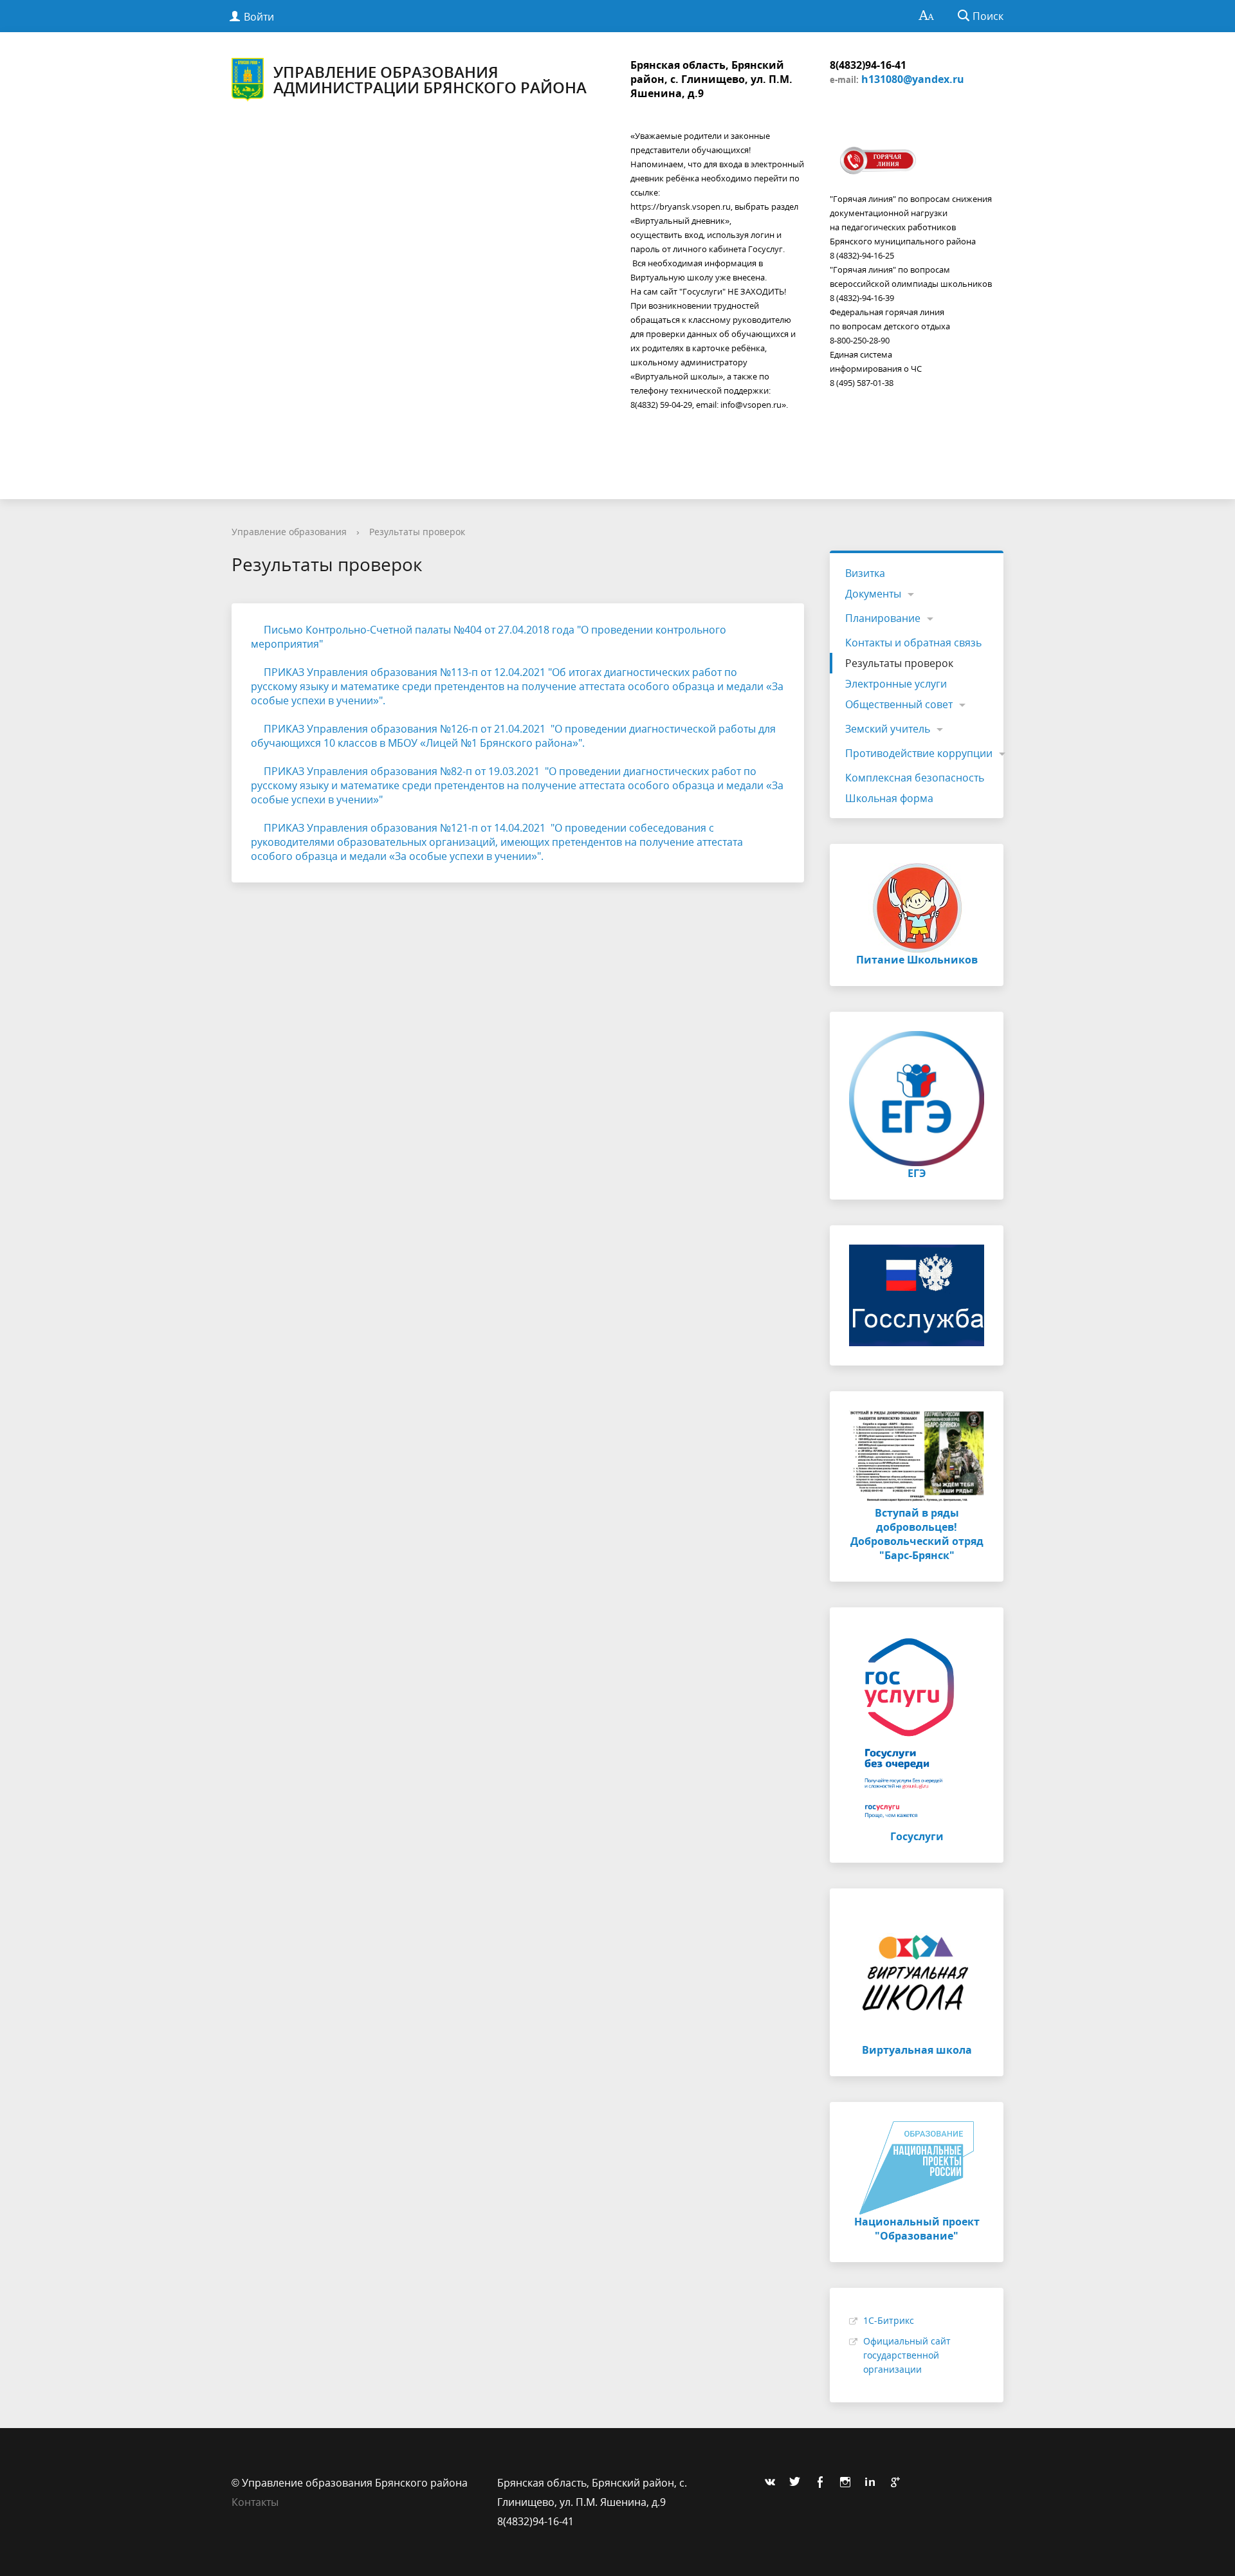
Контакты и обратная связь (913, 643)
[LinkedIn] (874, 2483)
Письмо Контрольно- (316, 630)
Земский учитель (888, 729)
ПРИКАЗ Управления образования (352, 672)
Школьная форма (889, 798)
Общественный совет (899, 704)
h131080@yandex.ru (913, 79)
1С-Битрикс (889, 2320)
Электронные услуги (896, 684)
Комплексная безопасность (915, 778)
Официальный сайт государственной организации (907, 2355)
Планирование (883, 618)
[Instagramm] (848, 2483)
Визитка (865, 573)
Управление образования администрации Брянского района (430, 79)
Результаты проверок (417, 532)
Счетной (391, 630)
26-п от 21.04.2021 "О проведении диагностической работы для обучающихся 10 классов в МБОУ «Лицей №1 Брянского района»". (513, 736)
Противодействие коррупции (919, 753)
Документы (873, 594)
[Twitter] (798, 2483)
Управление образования (289, 532)
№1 (448, 729)
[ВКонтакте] (773, 2483)
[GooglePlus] (899, 2483)
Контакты (255, 2502)
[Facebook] (823, 2483)
